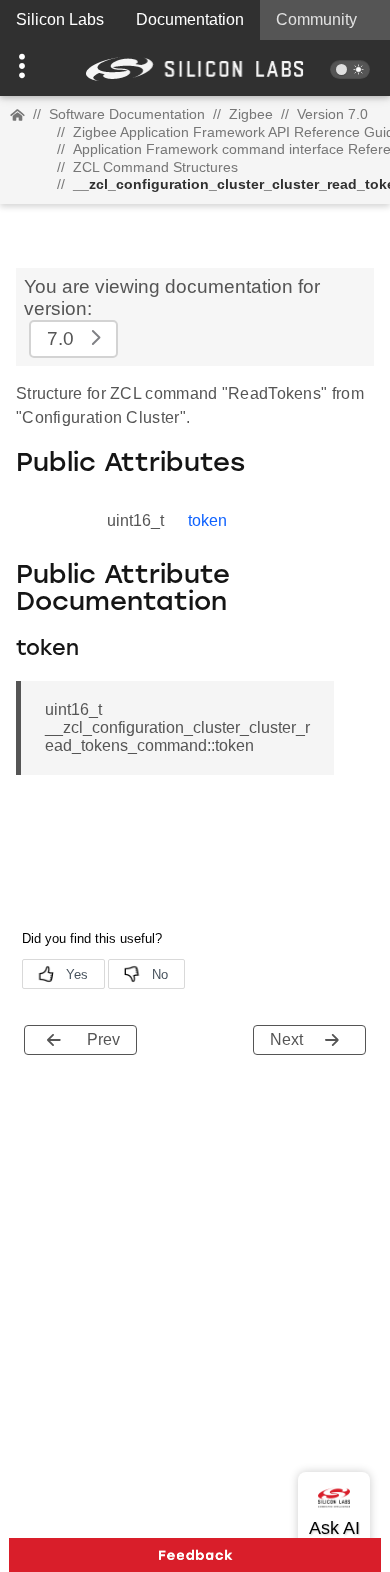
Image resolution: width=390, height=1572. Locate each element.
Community (316, 19)
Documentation (190, 19)
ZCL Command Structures (155, 167)
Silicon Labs (60, 19)
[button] (29, 68)
